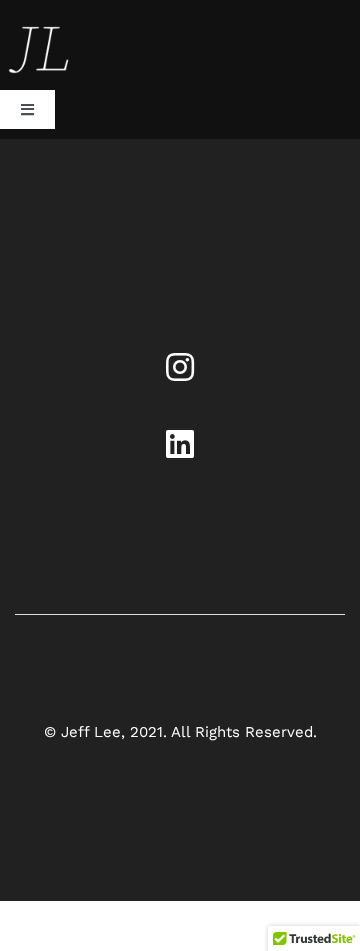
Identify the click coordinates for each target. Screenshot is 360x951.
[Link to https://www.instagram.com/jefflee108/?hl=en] (180, 367)
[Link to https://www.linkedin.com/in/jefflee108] (180, 444)
